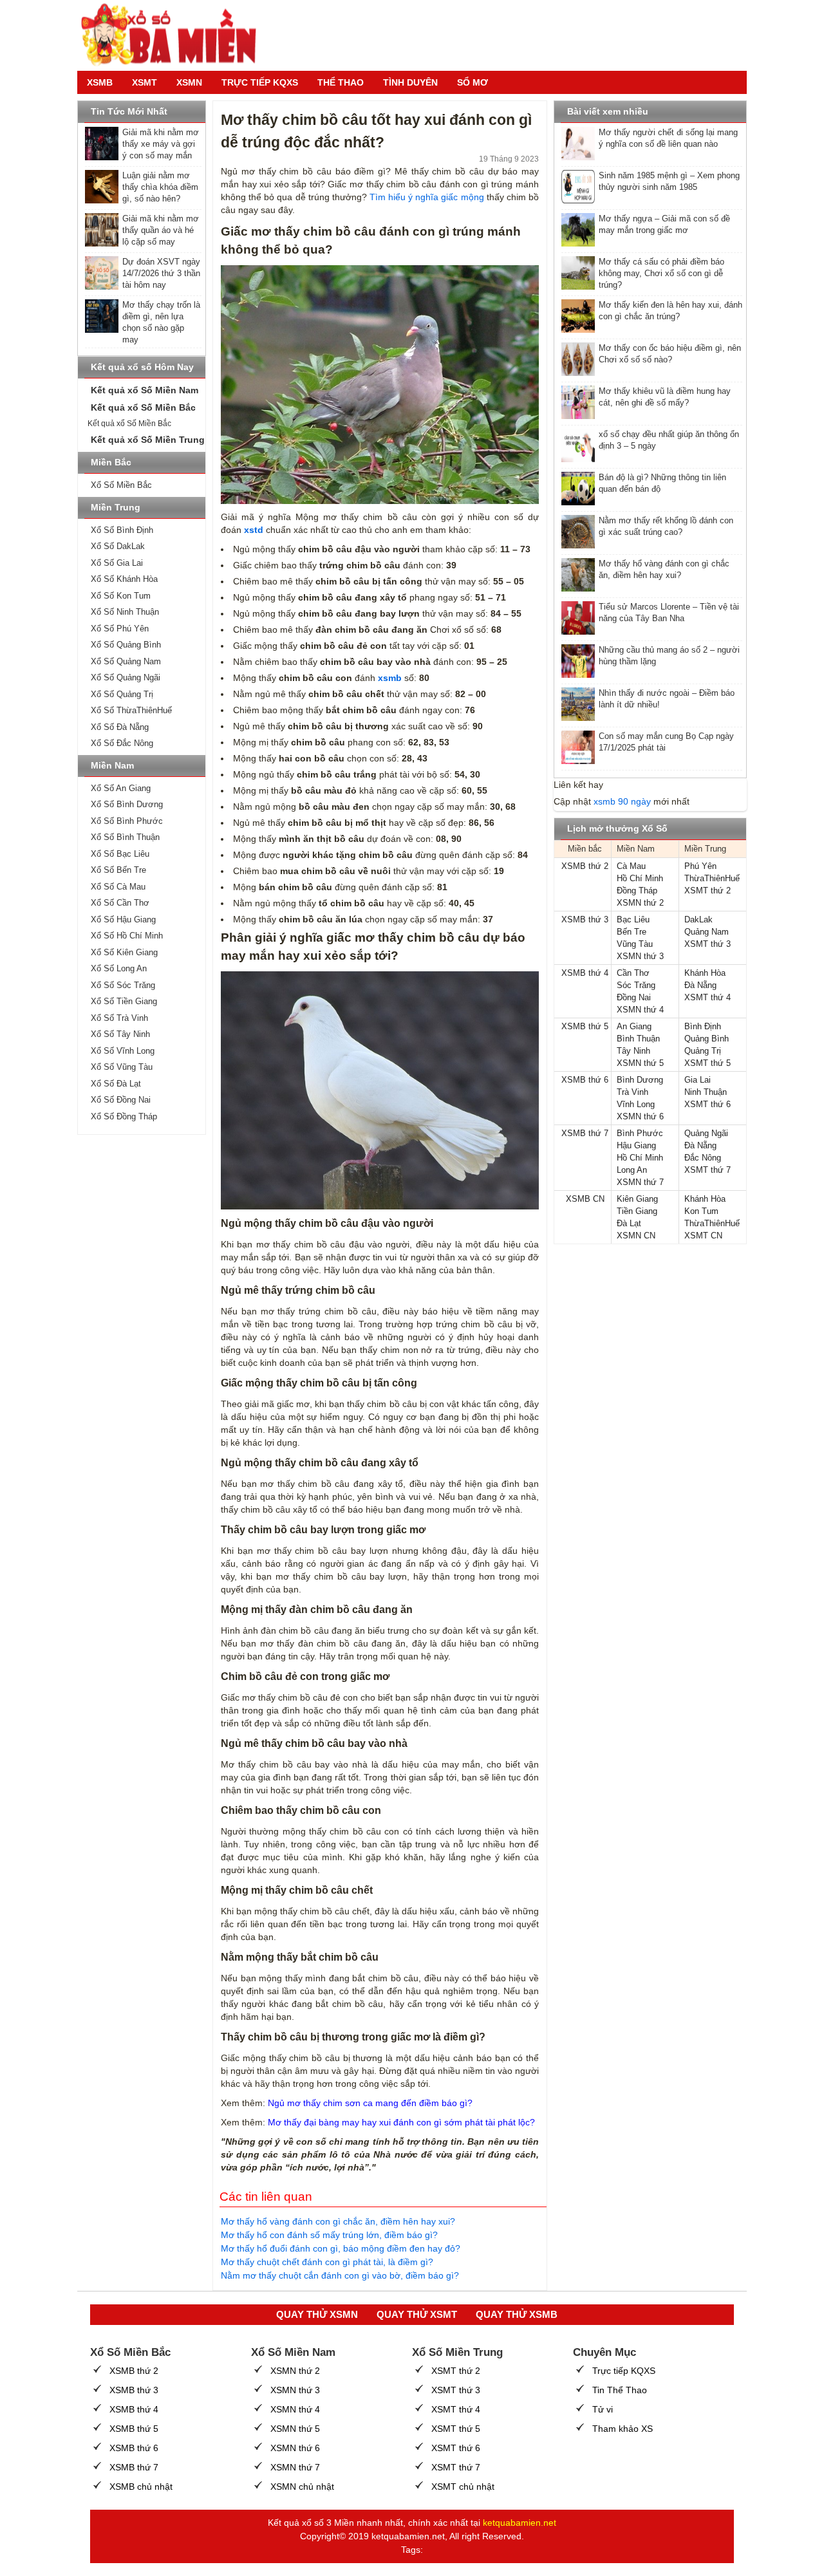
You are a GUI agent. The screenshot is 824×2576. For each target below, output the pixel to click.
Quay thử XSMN (317, 2314)
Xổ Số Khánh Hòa (124, 579)
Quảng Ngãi (706, 1133)
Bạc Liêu (633, 919)
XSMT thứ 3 (707, 944)
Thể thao (341, 82)
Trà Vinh (632, 1092)
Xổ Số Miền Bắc (121, 485)
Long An (632, 1170)
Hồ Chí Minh (640, 878)
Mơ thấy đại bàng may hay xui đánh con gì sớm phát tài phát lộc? (401, 2122)
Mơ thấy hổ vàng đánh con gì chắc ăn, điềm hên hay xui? (338, 2221)
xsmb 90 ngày (622, 801)
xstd (254, 530)
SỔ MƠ (473, 82)
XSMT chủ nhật (463, 2487)
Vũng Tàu (635, 944)
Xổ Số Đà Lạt (116, 1084)
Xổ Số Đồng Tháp (124, 1116)
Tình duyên (410, 82)
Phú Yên (700, 866)
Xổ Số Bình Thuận (125, 837)
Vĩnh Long (636, 1104)
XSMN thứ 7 (640, 1182)
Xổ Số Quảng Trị (122, 694)
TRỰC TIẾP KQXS (260, 82)
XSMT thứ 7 (707, 1170)
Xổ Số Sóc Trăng (123, 985)
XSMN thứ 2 (640, 903)
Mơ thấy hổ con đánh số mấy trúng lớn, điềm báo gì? (329, 2235)
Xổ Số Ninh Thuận (125, 612)
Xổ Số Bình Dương (127, 804)
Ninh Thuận (706, 1092)
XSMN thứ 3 (640, 956)
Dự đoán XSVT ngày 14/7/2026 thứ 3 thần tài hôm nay (161, 273)
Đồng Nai (634, 997)
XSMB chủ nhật (141, 2487)
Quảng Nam (707, 932)
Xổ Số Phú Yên (120, 629)
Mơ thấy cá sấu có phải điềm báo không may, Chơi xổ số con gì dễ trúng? (661, 273)
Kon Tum (701, 1211)
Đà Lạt (629, 1223)
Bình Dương (640, 1080)
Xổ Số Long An (119, 968)
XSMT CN (703, 1236)
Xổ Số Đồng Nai (121, 1100)
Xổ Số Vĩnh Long (123, 1051)
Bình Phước (640, 1133)
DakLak (698, 919)
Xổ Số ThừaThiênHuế (131, 710)
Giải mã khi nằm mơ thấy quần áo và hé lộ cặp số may (161, 230)
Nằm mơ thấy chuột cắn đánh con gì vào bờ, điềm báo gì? (340, 2275)
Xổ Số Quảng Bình (126, 645)
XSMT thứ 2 (707, 891)
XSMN (189, 82)
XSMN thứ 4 (640, 1010)
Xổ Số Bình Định (122, 530)
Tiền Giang (637, 1211)
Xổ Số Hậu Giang (123, 919)
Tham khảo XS (623, 2429)
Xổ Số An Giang (121, 788)
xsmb (390, 678)
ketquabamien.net (520, 2523)
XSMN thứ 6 (640, 1116)
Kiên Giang (637, 1199)
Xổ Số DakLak (118, 546)
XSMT (145, 82)
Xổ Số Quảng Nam (126, 661)
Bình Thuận (638, 1039)
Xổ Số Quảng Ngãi (126, 677)
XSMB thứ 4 (585, 973)
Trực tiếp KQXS (624, 2371)
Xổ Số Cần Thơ (120, 903)
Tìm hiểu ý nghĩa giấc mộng (427, 197)
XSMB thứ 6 (585, 1080)
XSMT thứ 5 (707, 1063)
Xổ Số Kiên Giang (124, 952)
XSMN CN (636, 1236)
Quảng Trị (703, 1051)
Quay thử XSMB (517, 2314)
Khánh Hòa (705, 973)
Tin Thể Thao (620, 2390)
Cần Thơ (633, 973)
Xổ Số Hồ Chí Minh (127, 936)
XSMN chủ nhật (302, 2487)
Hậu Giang (636, 1145)
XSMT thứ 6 (707, 1104)
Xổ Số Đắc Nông (122, 743)
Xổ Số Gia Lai (117, 563)
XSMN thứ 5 (640, 1063)
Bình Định (703, 1026)
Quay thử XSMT (417, 2314)
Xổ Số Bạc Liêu (120, 854)
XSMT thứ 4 (707, 997)
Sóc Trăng (636, 985)
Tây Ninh (633, 1051)
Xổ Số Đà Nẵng (120, 727)
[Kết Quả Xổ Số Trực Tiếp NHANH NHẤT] (174, 35)
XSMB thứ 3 (585, 919)
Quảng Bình (707, 1039)
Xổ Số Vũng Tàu (122, 1067)
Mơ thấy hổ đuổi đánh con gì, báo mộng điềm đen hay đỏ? (341, 2248)
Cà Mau (631, 866)
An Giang (634, 1026)
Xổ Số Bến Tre (118, 870)
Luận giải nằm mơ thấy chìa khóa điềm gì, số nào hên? (160, 187)
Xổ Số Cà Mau (118, 887)
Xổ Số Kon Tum (121, 596)
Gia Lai (698, 1080)
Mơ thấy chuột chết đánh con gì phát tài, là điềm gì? (327, 2262)
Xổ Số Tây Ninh (120, 1034)
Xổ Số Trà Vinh (119, 1018)
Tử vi (603, 2409)
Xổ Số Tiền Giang (124, 1001)
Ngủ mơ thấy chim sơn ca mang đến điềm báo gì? (370, 2103)
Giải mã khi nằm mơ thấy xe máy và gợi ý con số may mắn (161, 144)
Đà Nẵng (700, 985)
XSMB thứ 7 (585, 1133)
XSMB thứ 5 (585, 1026)
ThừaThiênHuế (712, 878)
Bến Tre (632, 932)
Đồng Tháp (637, 891)
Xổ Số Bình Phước (127, 821)
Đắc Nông (703, 1158)
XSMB (100, 82)
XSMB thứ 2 (585, 866)
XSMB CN (585, 1199)
